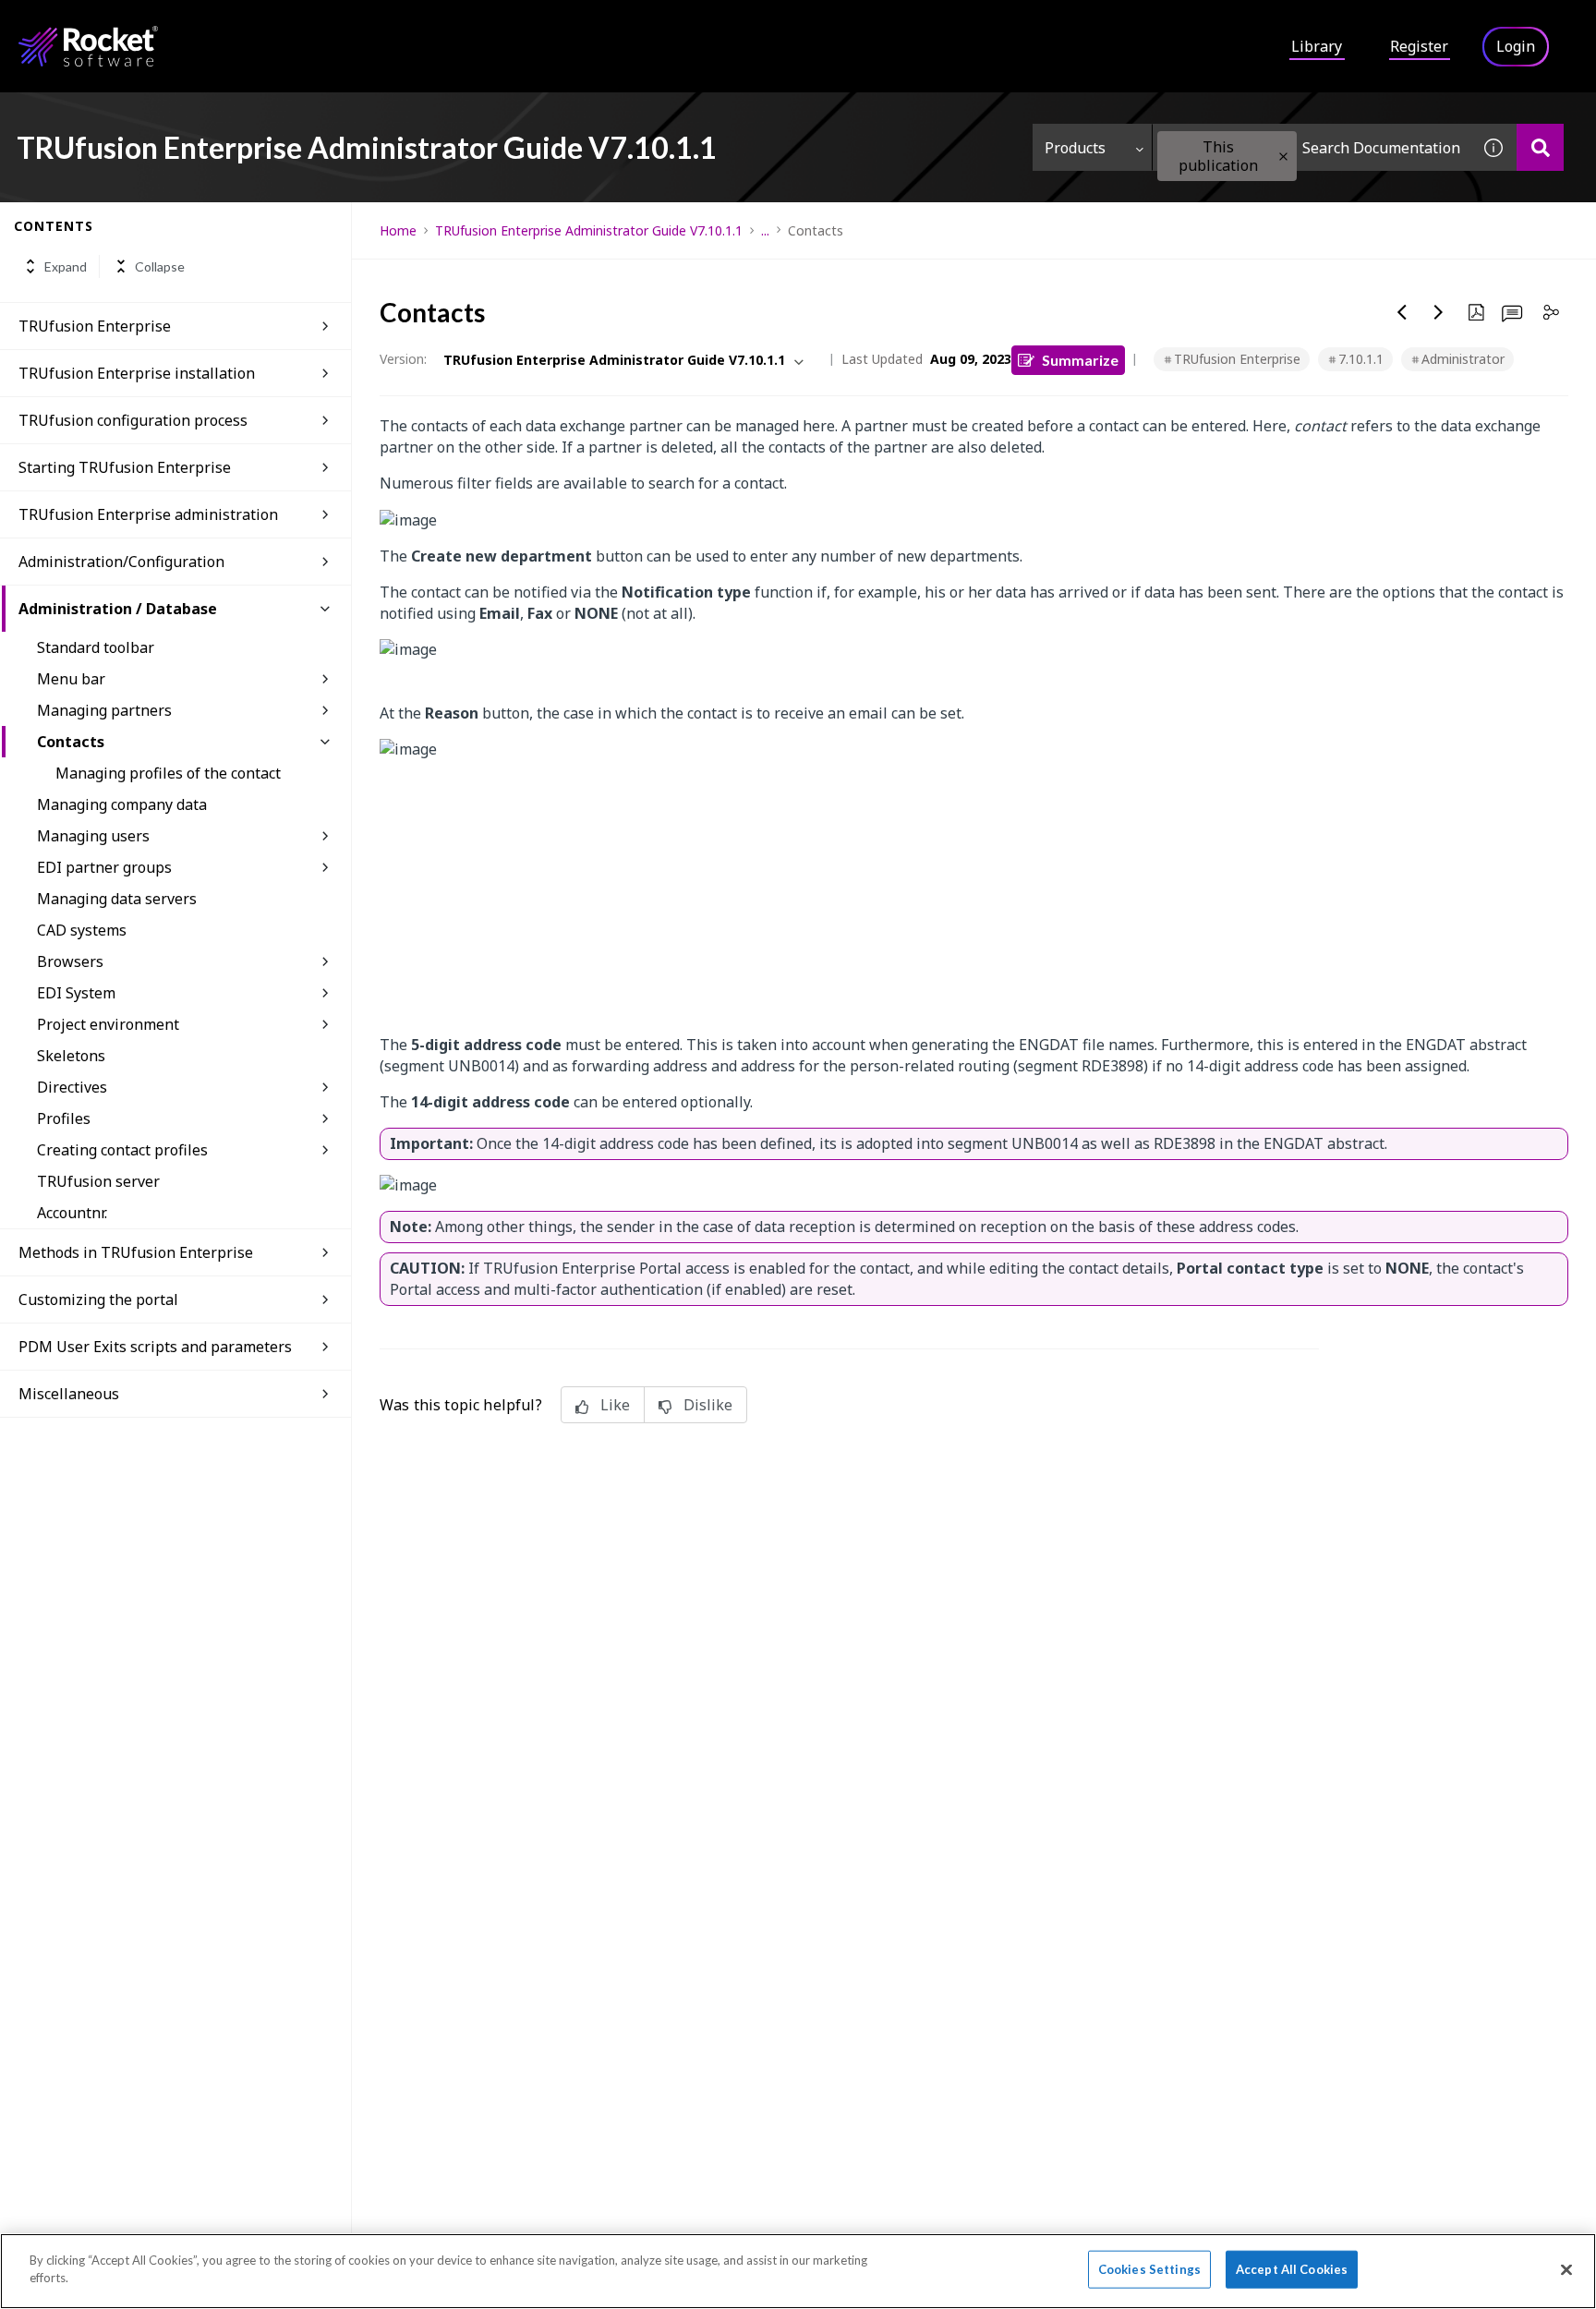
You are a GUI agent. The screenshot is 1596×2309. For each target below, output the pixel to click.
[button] (1283, 157)
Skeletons (71, 1056)
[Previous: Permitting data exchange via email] (1402, 312)
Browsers (70, 961)
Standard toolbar (96, 647)
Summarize (1080, 360)
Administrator (1463, 359)
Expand (66, 266)
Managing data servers (117, 899)
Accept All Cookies (1292, 2269)
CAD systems (82, 930)
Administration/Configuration (121, 562)
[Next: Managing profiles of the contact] (1439, 312)
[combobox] (1312, 147)
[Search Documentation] (1540, 147)
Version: (403, 359)
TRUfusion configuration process (133, 420)
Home (398, 230)
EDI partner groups (104, 867)
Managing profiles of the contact (168, 773)
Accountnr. (72, 1213)
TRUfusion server (98, 1181)
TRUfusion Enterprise (95, 326)
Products (1075, 148)
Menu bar (71, 679)
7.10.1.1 (1361, 359)
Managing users (93, 836)
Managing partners (104, 710)
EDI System (76, 993)
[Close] (1566, 2269)
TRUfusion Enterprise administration (148, 514)
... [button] (765, 230)
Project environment (108, 1024)
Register (1419, 46)
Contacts (71, 742)
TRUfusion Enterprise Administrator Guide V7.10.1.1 (589, 230)
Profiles (64, 1118)
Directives (72, 1087)
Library (1317, 46)
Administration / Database (118, 609)
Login (1516, 46)
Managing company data (122, 804)
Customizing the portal (98, 1300)
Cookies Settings (1149, 2269)
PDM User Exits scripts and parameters (155, 1347)
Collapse (160, 266)
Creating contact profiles (122, 1150)
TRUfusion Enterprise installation (137, 373)
